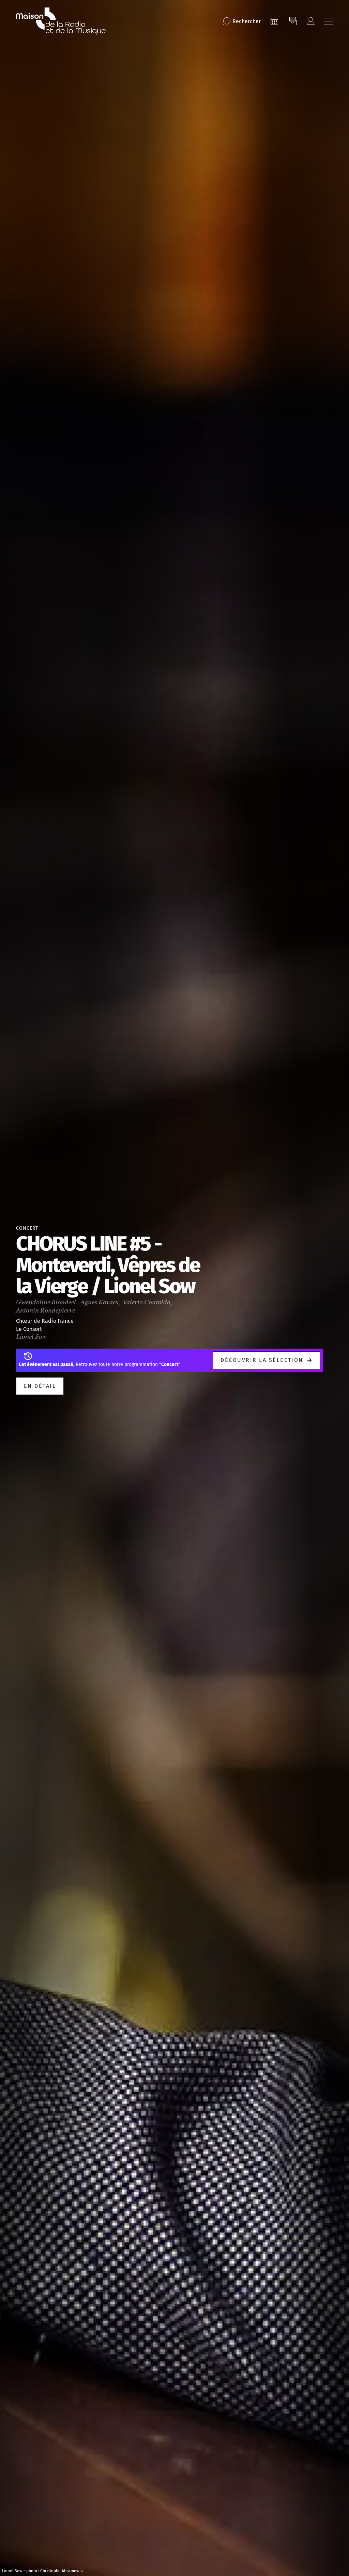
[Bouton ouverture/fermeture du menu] (329, 21)
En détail (40, 1386)
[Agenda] (274, 21)
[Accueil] (61, 21)
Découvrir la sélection (262, 1360)
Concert (27, 1228)
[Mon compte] (310, 21)
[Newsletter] (292, 21)
